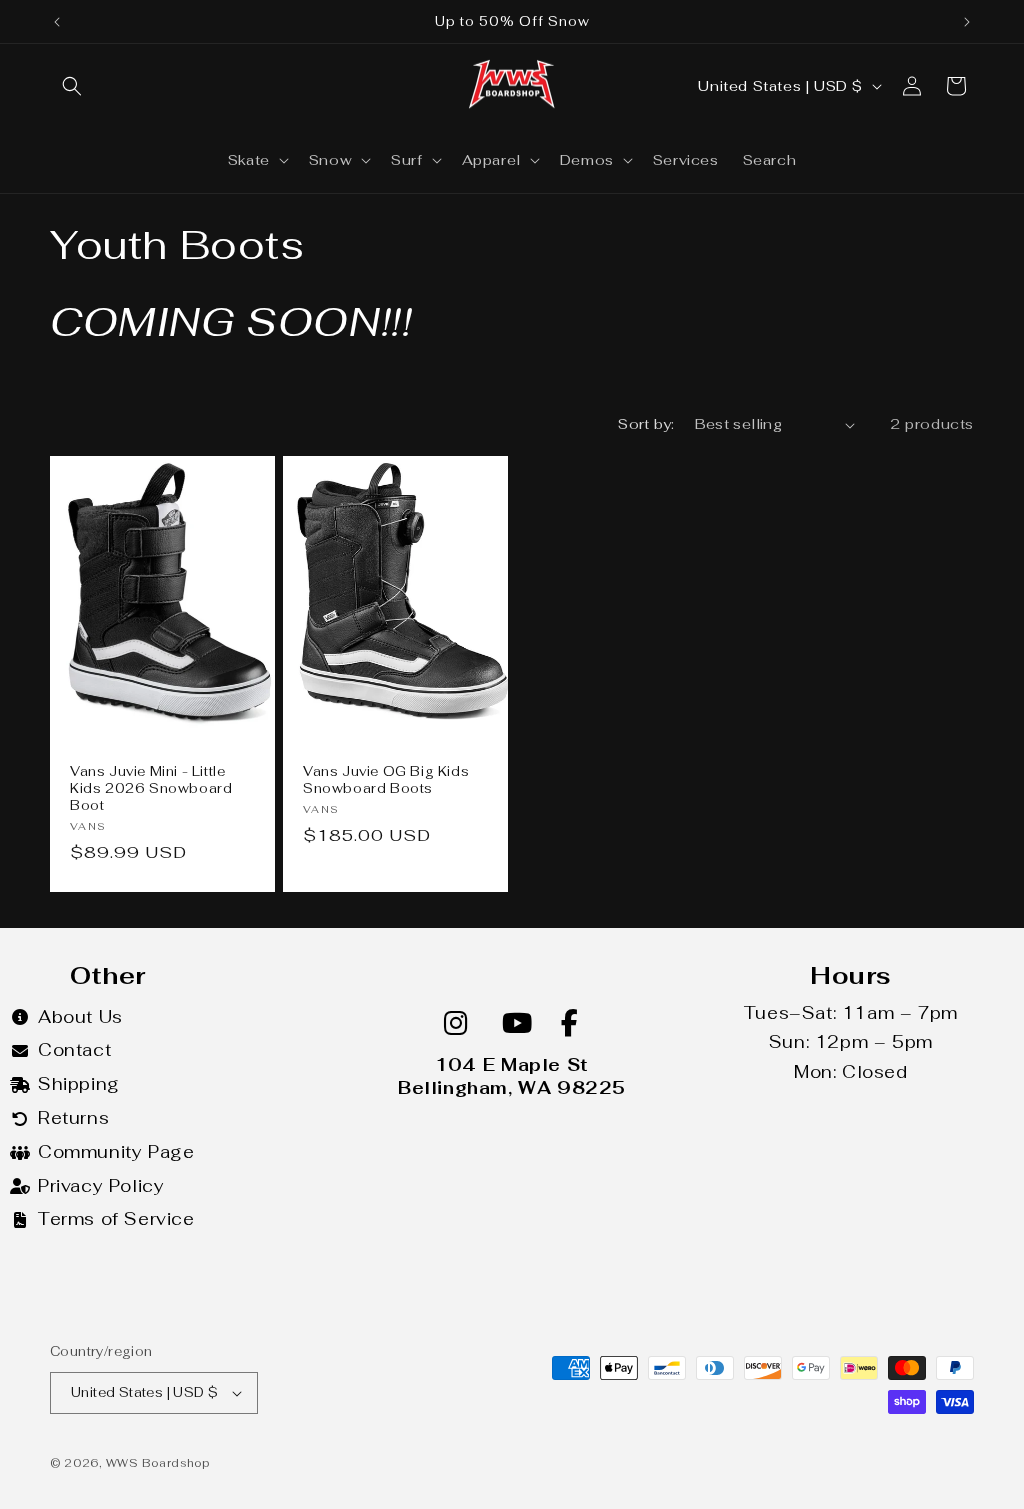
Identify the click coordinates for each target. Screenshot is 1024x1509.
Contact (74, 1050)
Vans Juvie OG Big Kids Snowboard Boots (386, 780)
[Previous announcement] (57, 22)
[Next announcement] (967, 22)
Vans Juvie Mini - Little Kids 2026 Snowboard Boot (151, 789)
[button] (72, 86)
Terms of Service (116, 1219)
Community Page (116, 1152)
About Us (80, 1017)
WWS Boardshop (158, 1463)
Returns (73, 1118)
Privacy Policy (101, 1186)
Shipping (79, 1084)
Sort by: (646, 424)
